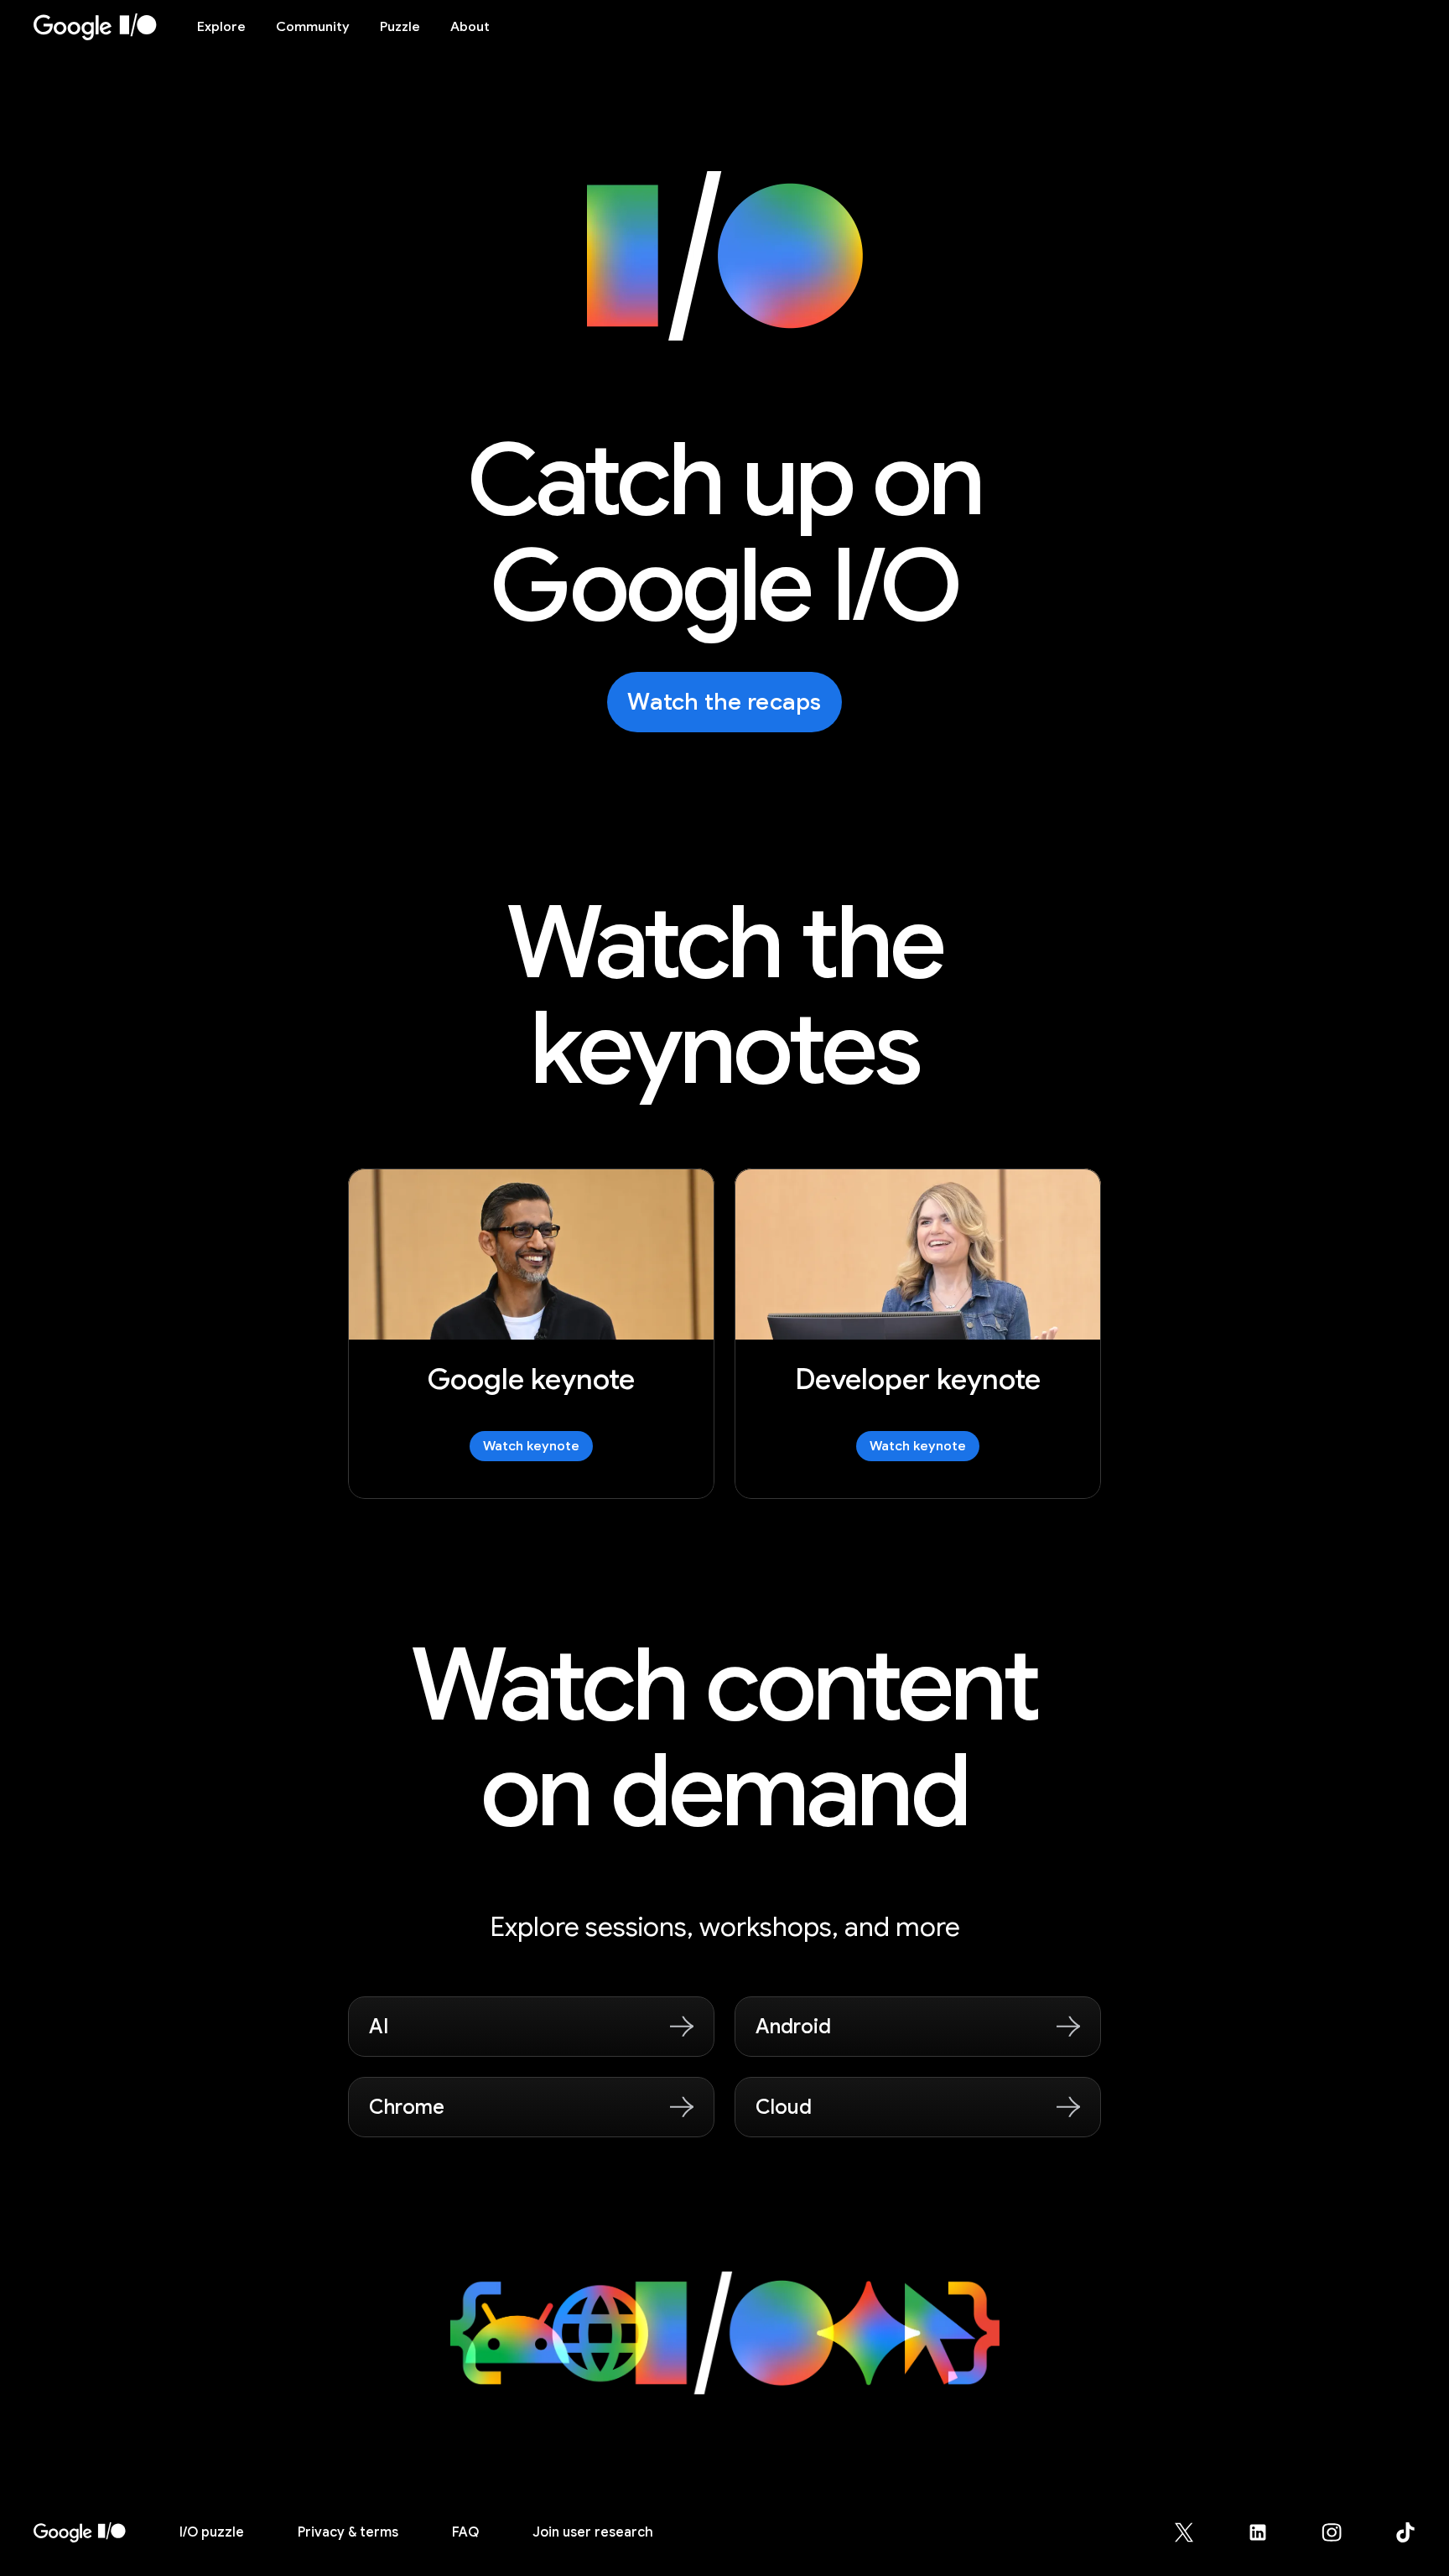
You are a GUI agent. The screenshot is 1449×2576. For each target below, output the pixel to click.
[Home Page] (105, 27)
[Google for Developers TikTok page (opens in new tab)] (1405, 2532)
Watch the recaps (724, 702)
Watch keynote (531, 1446)
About (470, 27)
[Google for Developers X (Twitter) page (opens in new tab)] (1194, 2532)
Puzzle (400, 27)
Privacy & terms (348, 2532)
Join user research (593, 2532)
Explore (221, 27)
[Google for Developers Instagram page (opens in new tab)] (1342, 2532)
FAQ (465, 2532)
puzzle (212, 2532)
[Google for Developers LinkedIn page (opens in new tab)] (1268, 2532)
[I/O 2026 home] (80, 2532)
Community (313, 27)
